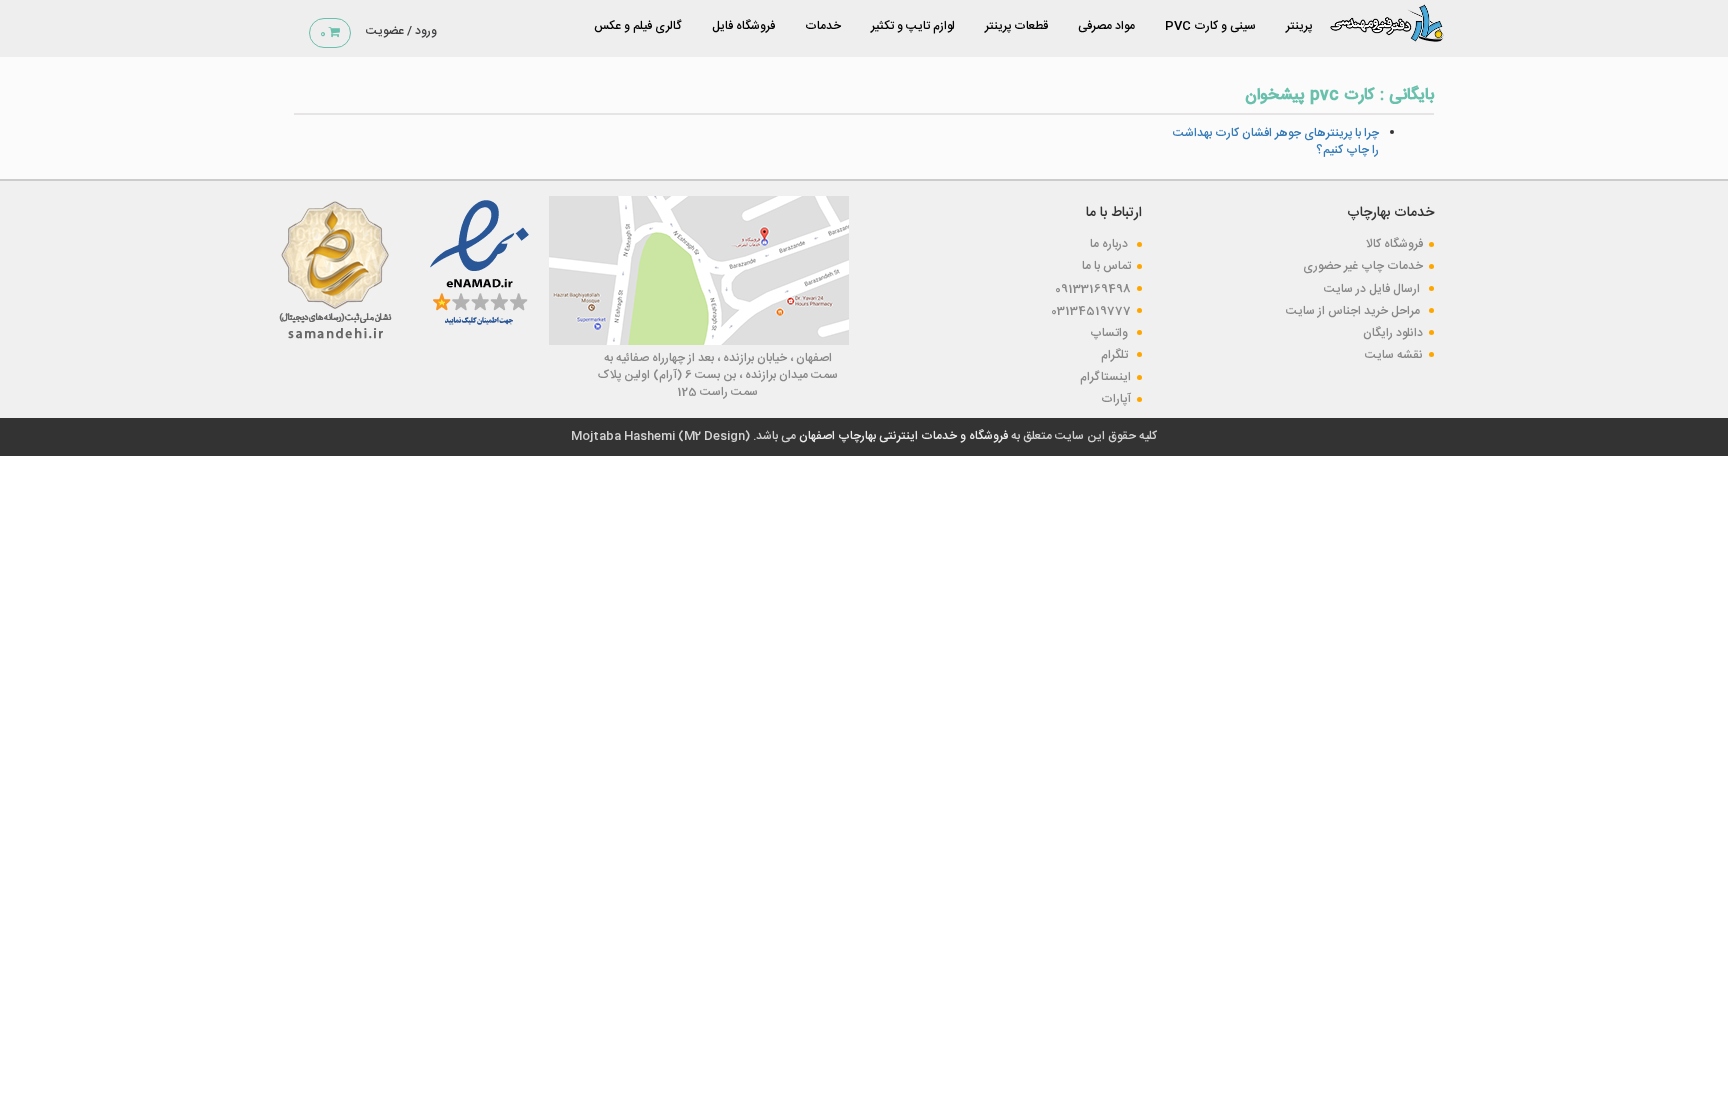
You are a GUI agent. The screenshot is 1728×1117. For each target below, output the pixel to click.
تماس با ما (1106, 266)
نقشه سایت (1394, 355)
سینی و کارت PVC (1210, 26)
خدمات (823, 26)
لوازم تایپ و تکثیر (913, 26)
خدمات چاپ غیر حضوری (1363, 266)
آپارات (1116, 399)
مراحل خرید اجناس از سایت (1354, 311)
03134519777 (1091, 311)
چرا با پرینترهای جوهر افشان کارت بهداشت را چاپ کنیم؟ (1276, 141)
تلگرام (1116, 355)
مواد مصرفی (1106, 26)
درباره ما (1110, 244)
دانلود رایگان (1393, 333)
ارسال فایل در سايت (1373, 289)
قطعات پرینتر (1016, 26)
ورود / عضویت (401, 31)
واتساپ (1110, 333)
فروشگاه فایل (743, 26)
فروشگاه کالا (1394, 244)
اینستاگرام (1105, 377)
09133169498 (1093, 289)
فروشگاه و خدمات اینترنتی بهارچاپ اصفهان (902, 436)
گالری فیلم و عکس (638, 26)
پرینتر (1299, 26)
